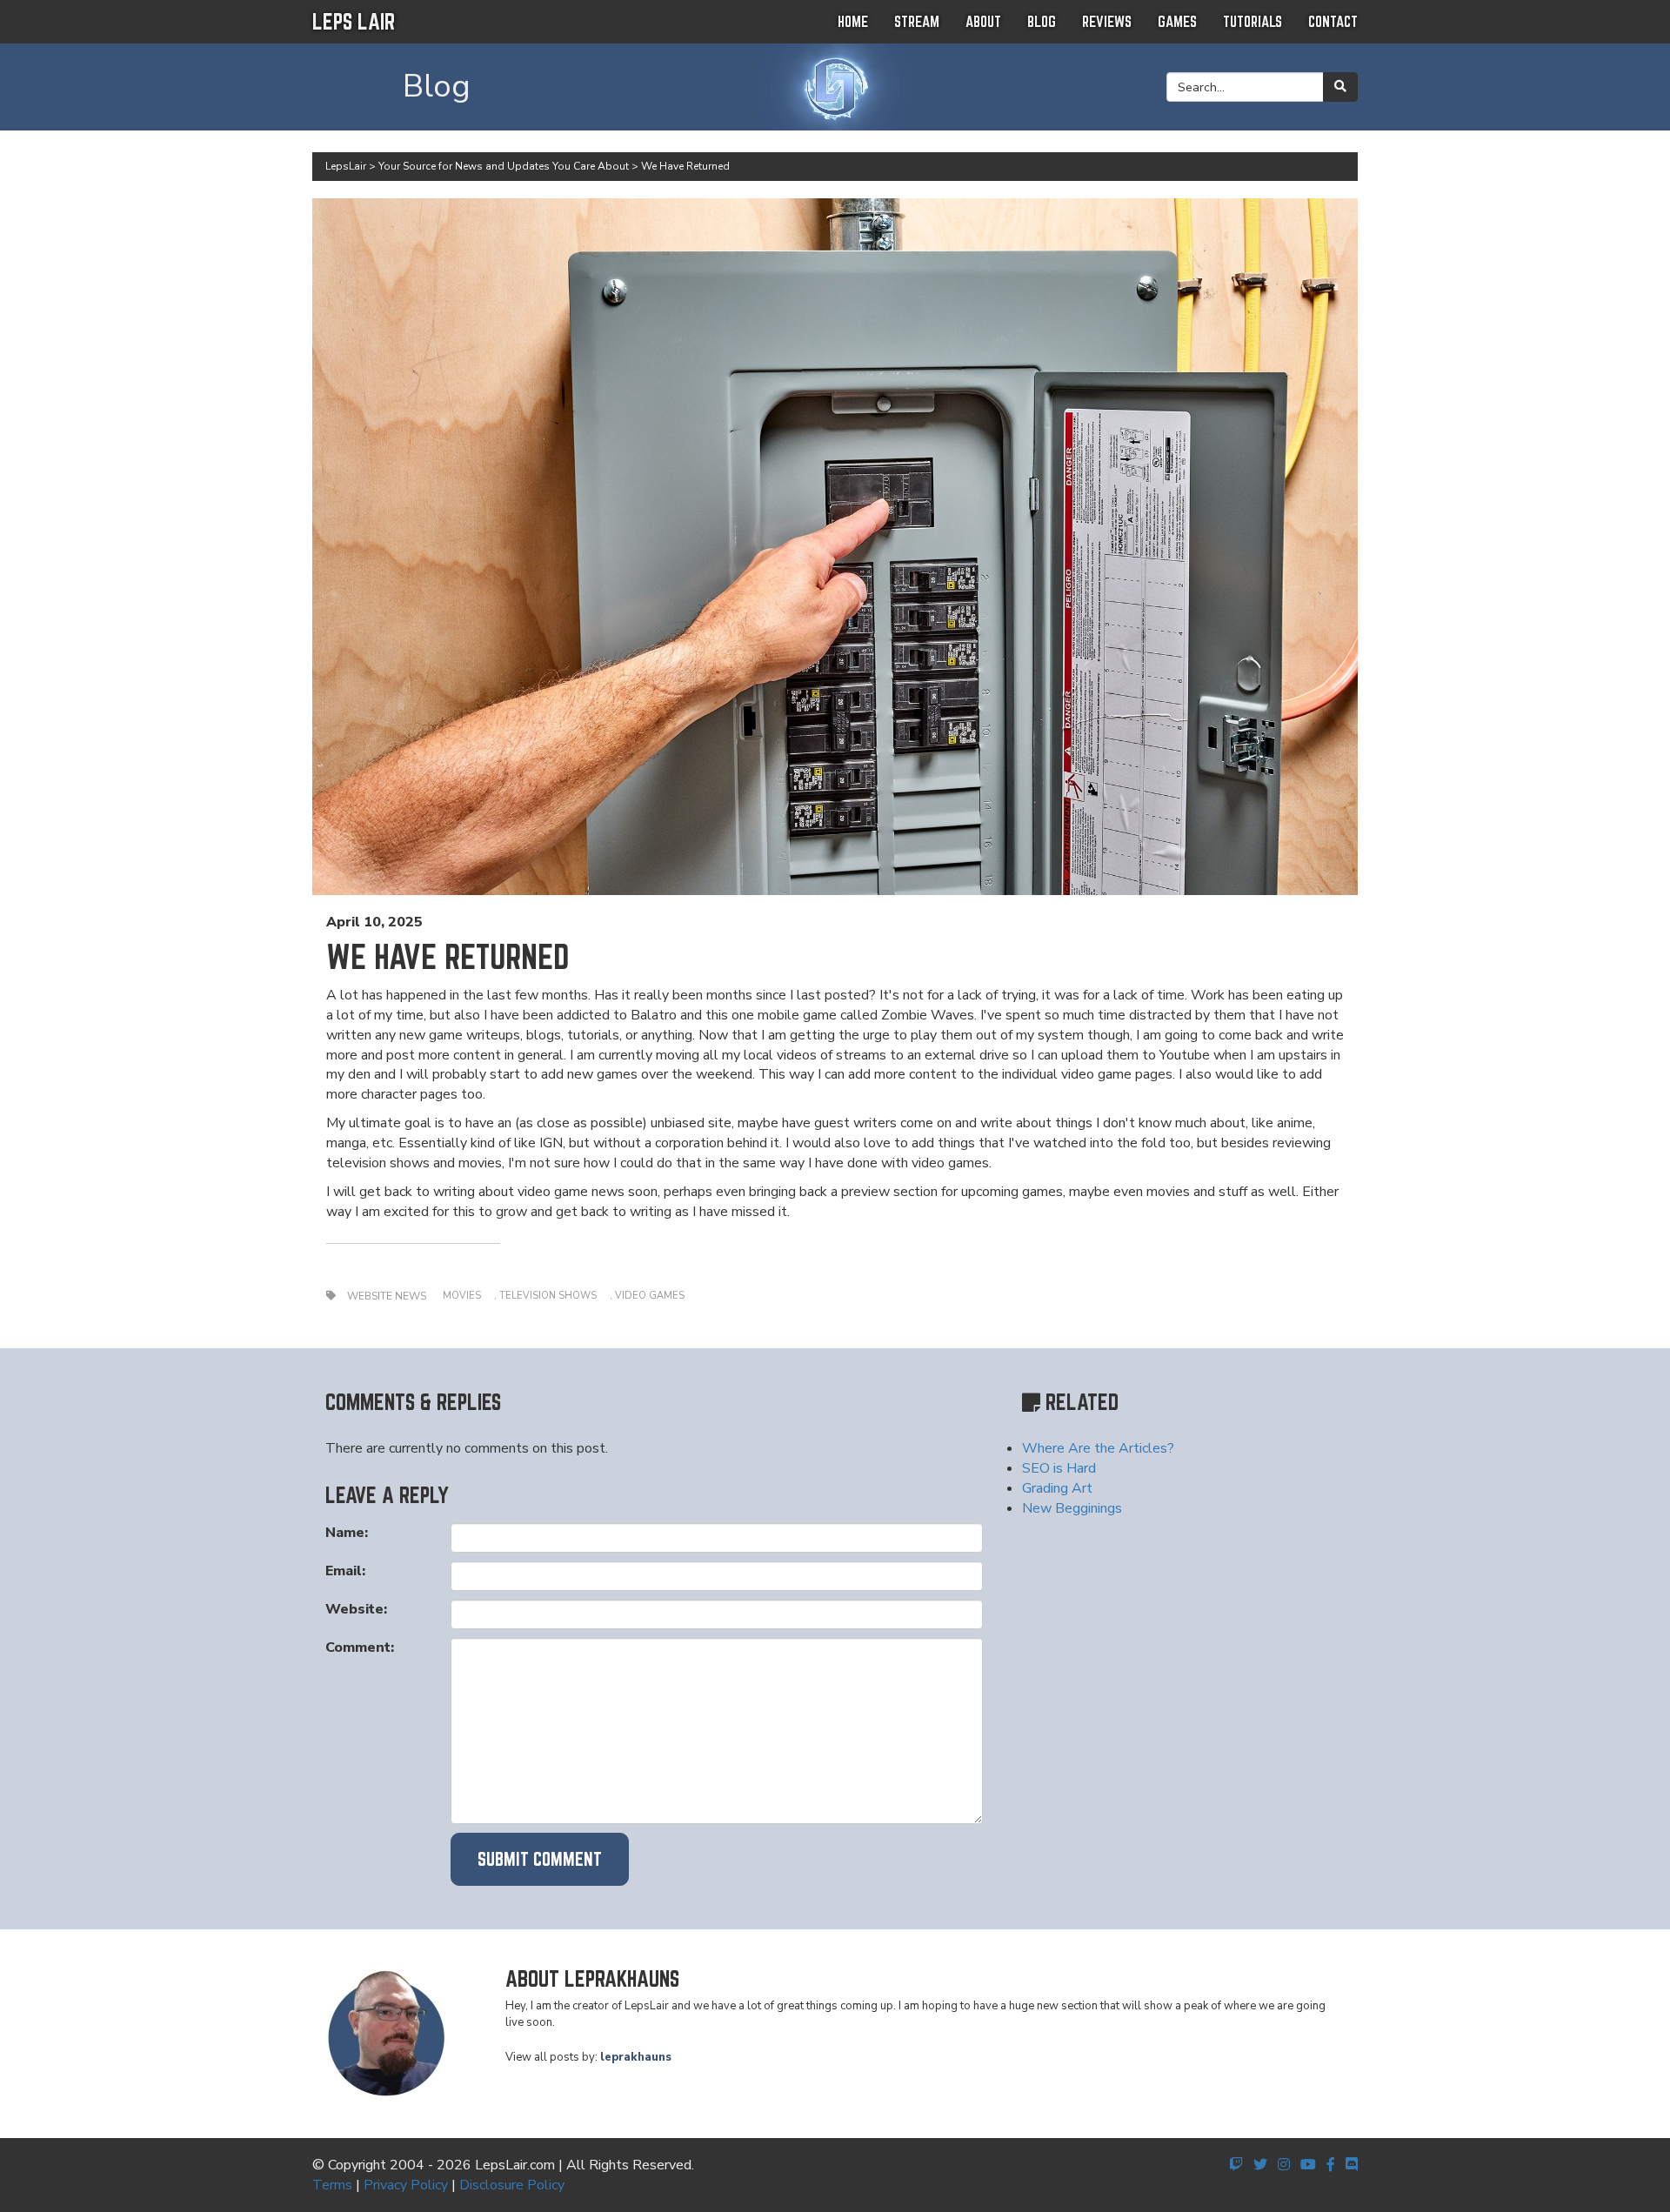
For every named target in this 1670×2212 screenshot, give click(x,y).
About (983, 21)
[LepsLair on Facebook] (1331, 2165)
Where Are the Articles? (1098, 1448)
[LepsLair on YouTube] (1308, 2165)
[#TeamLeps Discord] (1352, 2165)
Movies (462, 1296)
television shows (548, 1296)
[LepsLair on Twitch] (1236, 2165)
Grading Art (1057, 1488)
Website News (387, 1296)
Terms (332, 2185)
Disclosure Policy (512, 2185)
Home (853, 21)
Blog (1042, 21)
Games (1177, 21)
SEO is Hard (1059, 1468)
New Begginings (1072, 1508)
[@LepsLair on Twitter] (1260, 2165)
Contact (1333, 21)
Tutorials (1252, 21)
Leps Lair (354, 21)
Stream (917, 21)
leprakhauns (636, 2057)
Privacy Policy (406, 2185)
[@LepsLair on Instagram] (1284, 2165)
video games (650, 1296)
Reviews (1107, 21)
